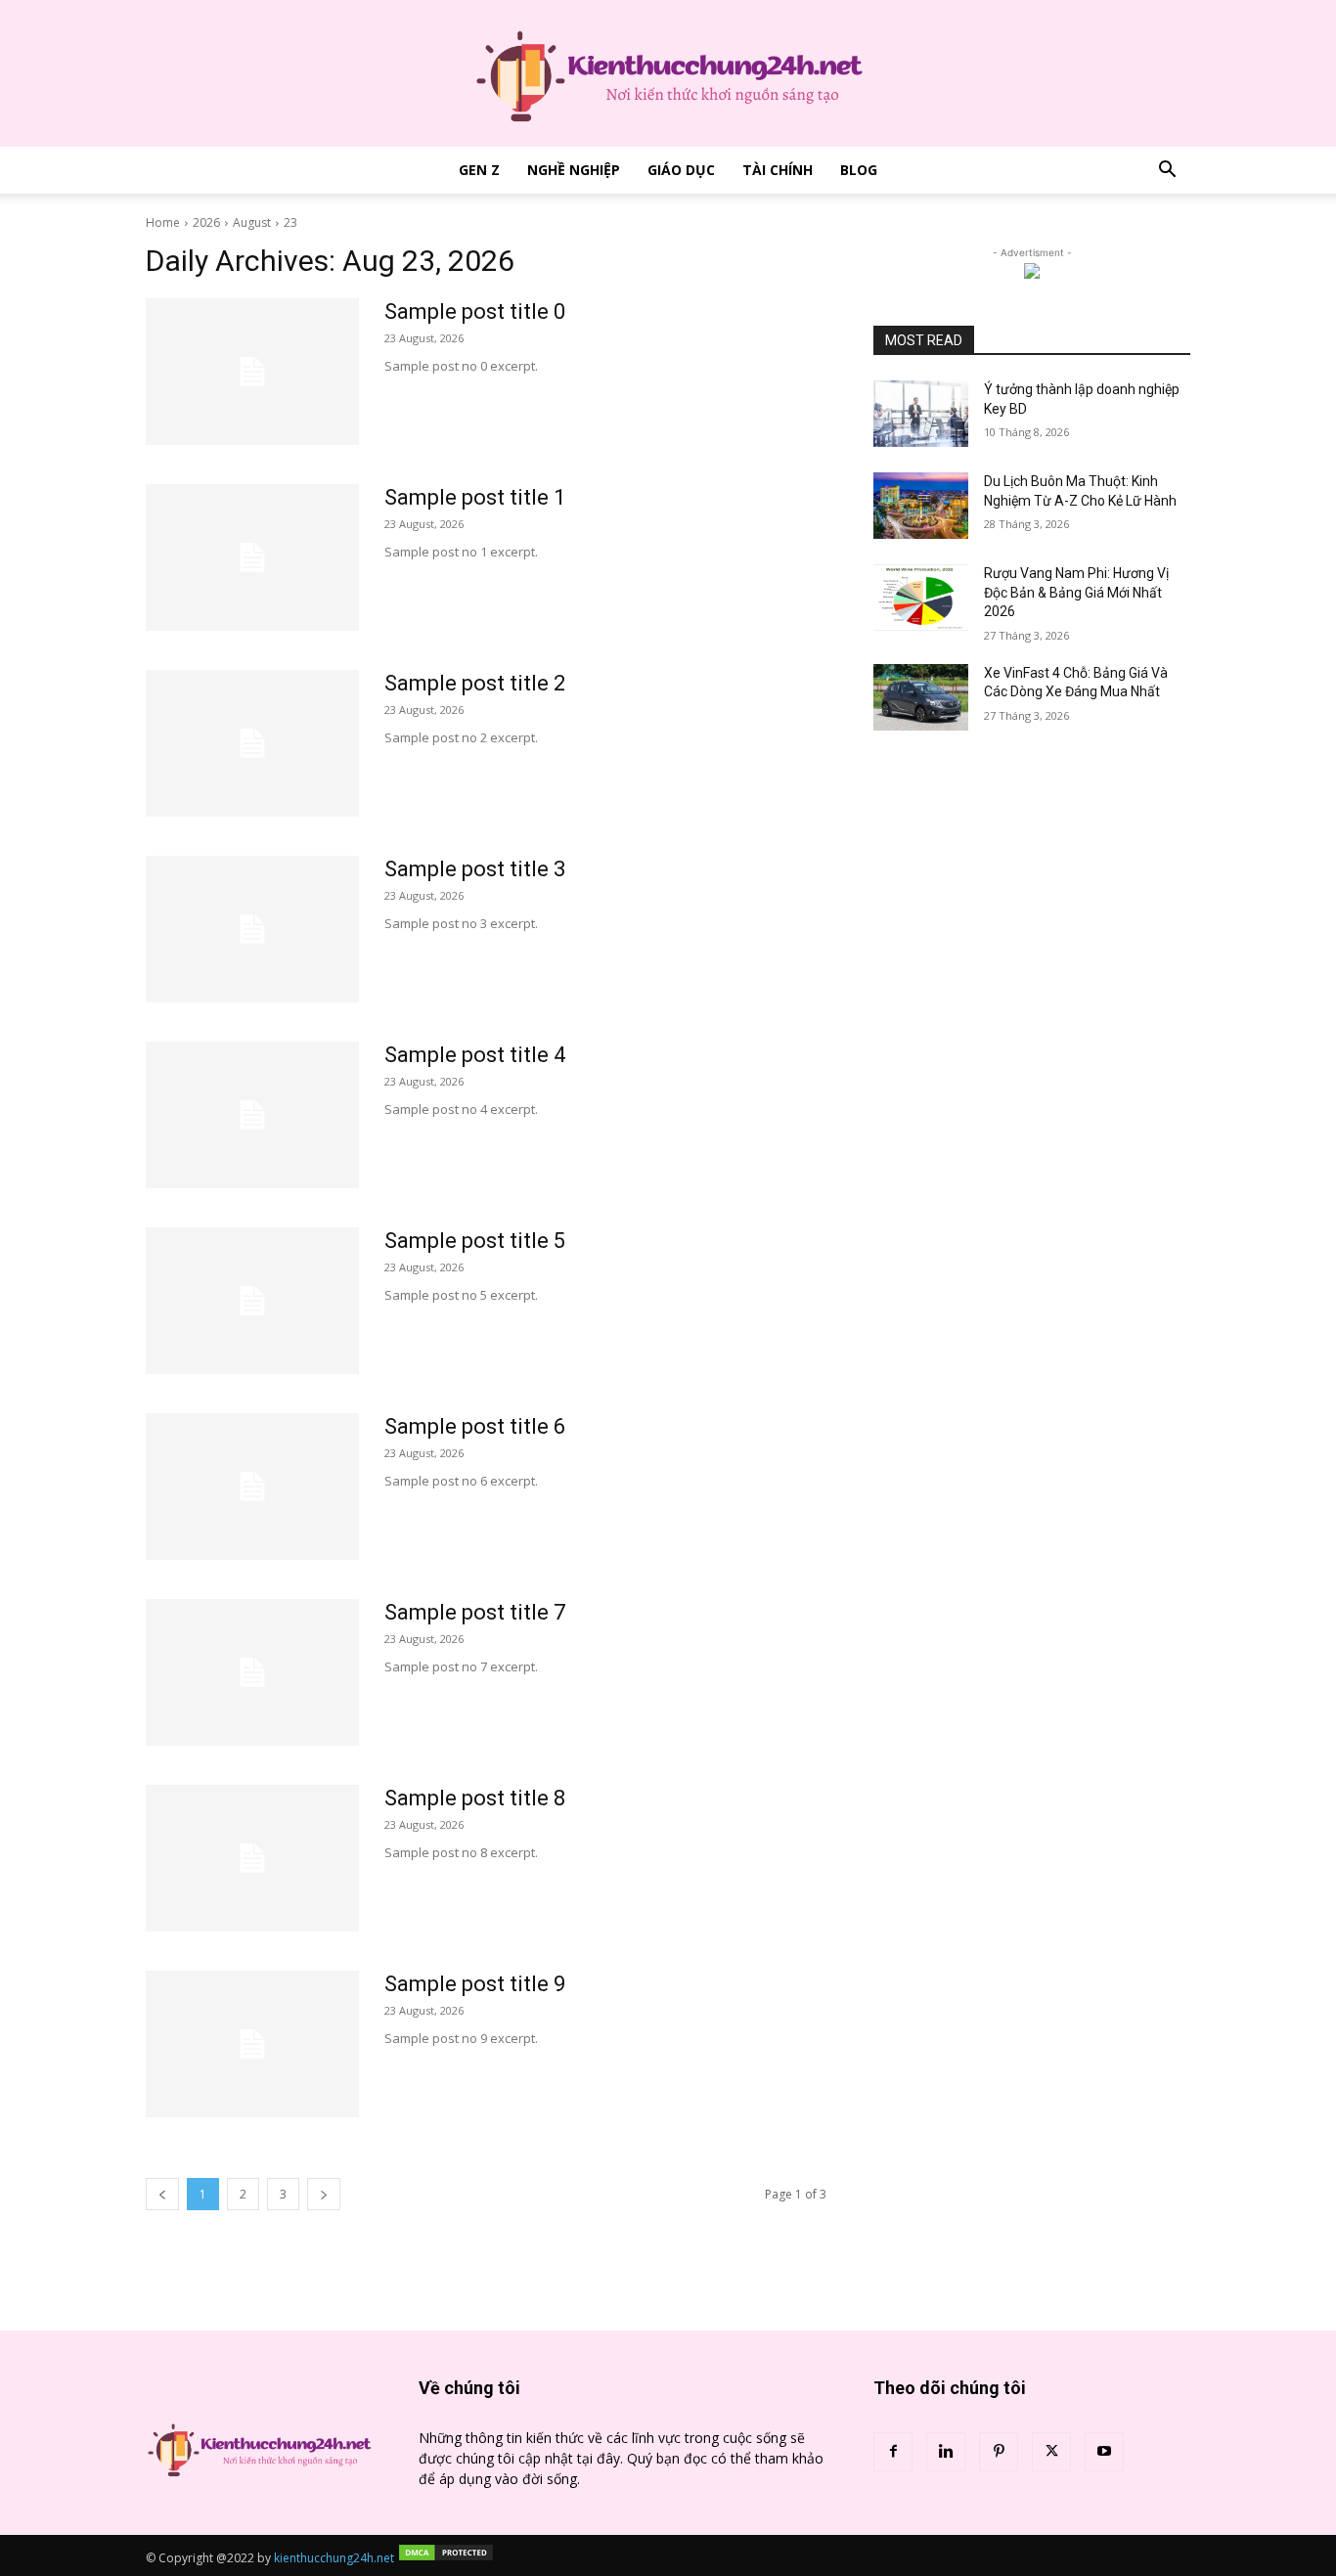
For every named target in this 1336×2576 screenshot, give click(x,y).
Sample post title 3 (475, 869)
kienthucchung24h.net (334, 2558)
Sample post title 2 (475, 683)
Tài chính (778, 170)
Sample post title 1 (475, 497)
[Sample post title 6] (252, 1487)
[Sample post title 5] (252, 1301)
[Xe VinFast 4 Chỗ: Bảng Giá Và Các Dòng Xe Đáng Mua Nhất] (921, 697)
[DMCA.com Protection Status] (446, 2558)
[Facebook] (893, 2452)
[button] (1167, 172)
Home (163, 222)
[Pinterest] (999, 2452)
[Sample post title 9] (252, 2044)
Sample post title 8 (475, 1798)
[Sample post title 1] (252, 557)
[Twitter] (1051, 2452)
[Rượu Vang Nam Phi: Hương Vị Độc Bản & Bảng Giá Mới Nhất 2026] (921, 598)
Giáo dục (681, 170)
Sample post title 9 (475, 1984)
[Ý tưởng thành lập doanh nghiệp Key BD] (921, 414)
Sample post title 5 (475, 1241)
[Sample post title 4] (252, 1115)
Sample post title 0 (475, 311)
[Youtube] (1104, 2452)
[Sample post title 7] (252, 1672)
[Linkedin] (946, 2452)
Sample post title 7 (475, 1612)
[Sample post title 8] (252, 1858)
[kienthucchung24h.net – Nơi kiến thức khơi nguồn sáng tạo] (668, 73)
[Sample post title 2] (252, 743)
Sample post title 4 (475, 1055)
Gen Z (479, 170)
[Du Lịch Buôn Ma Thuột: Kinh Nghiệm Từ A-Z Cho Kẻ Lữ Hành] (921, 506)
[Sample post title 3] (252, 929)
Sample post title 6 (475, 1426)
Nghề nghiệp (574, 170)
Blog (859, 170)
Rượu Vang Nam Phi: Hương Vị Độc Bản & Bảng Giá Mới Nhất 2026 (1076, 592)
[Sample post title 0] (252, 372)
